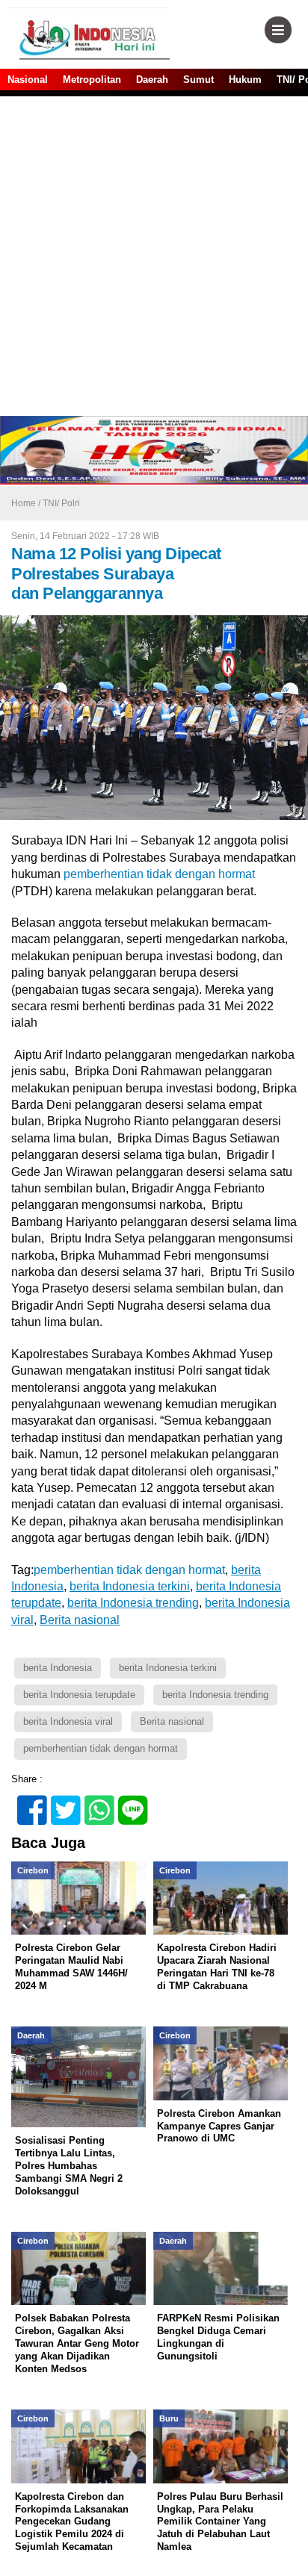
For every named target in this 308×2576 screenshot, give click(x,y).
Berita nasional (172, 1721)
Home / (27, 503)
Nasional (28, 80)
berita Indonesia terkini (168, 1668)
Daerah (152, 80)
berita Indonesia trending (215, 1695)
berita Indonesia (58, 1668)
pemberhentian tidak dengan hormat (158, 874)
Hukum (245, 80)
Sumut (198, 80)
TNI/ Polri (61, 503)
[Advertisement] (154, 255)
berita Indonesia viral (68, 1721)
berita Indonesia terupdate (79, 1695)
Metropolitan (92, 80)
